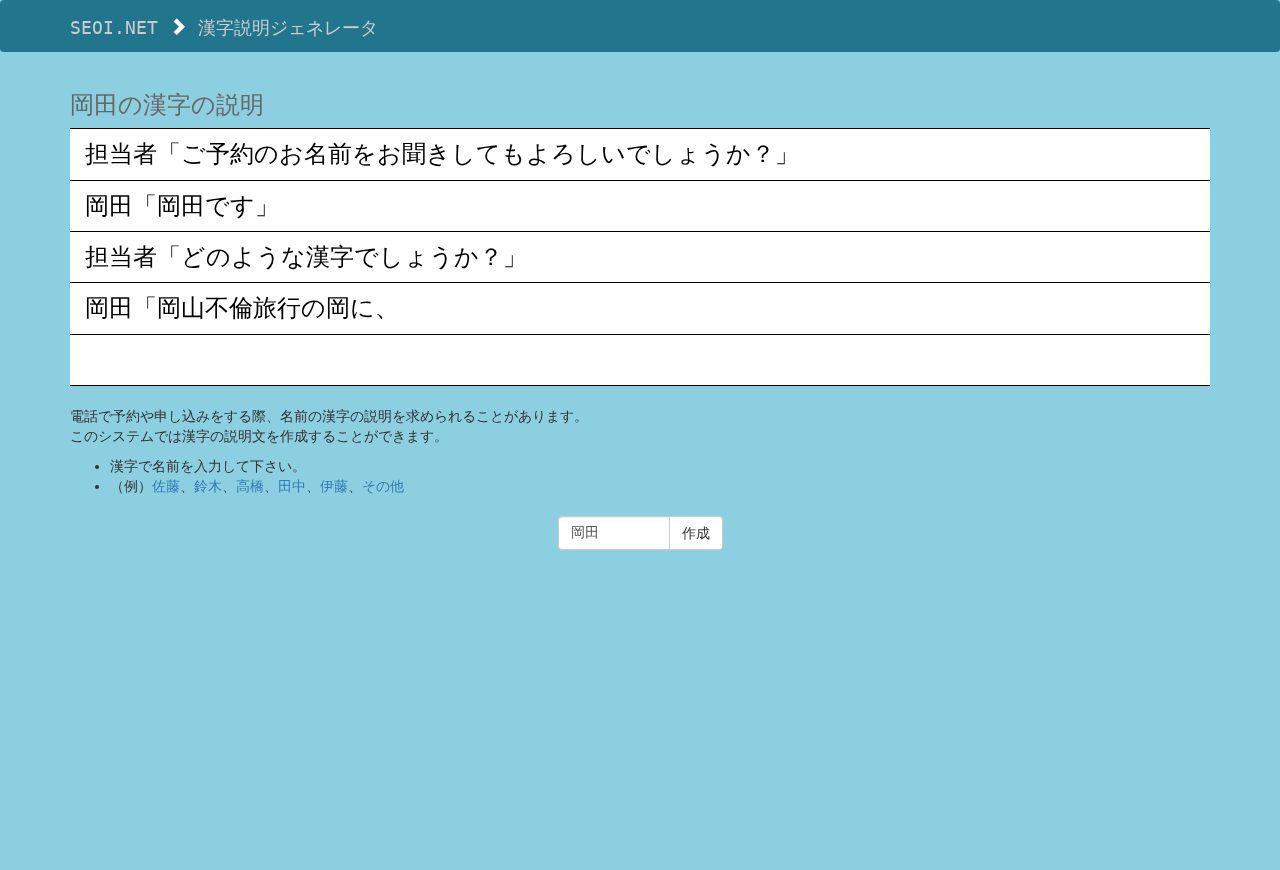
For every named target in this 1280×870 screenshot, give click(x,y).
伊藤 (334, 486)
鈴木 (208, 486)
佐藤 (166, 486)
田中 (292, 486)
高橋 (250, 486)
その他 (383, 486)
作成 (696, 533)
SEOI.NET (114, 27)
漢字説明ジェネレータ (288, 27)
